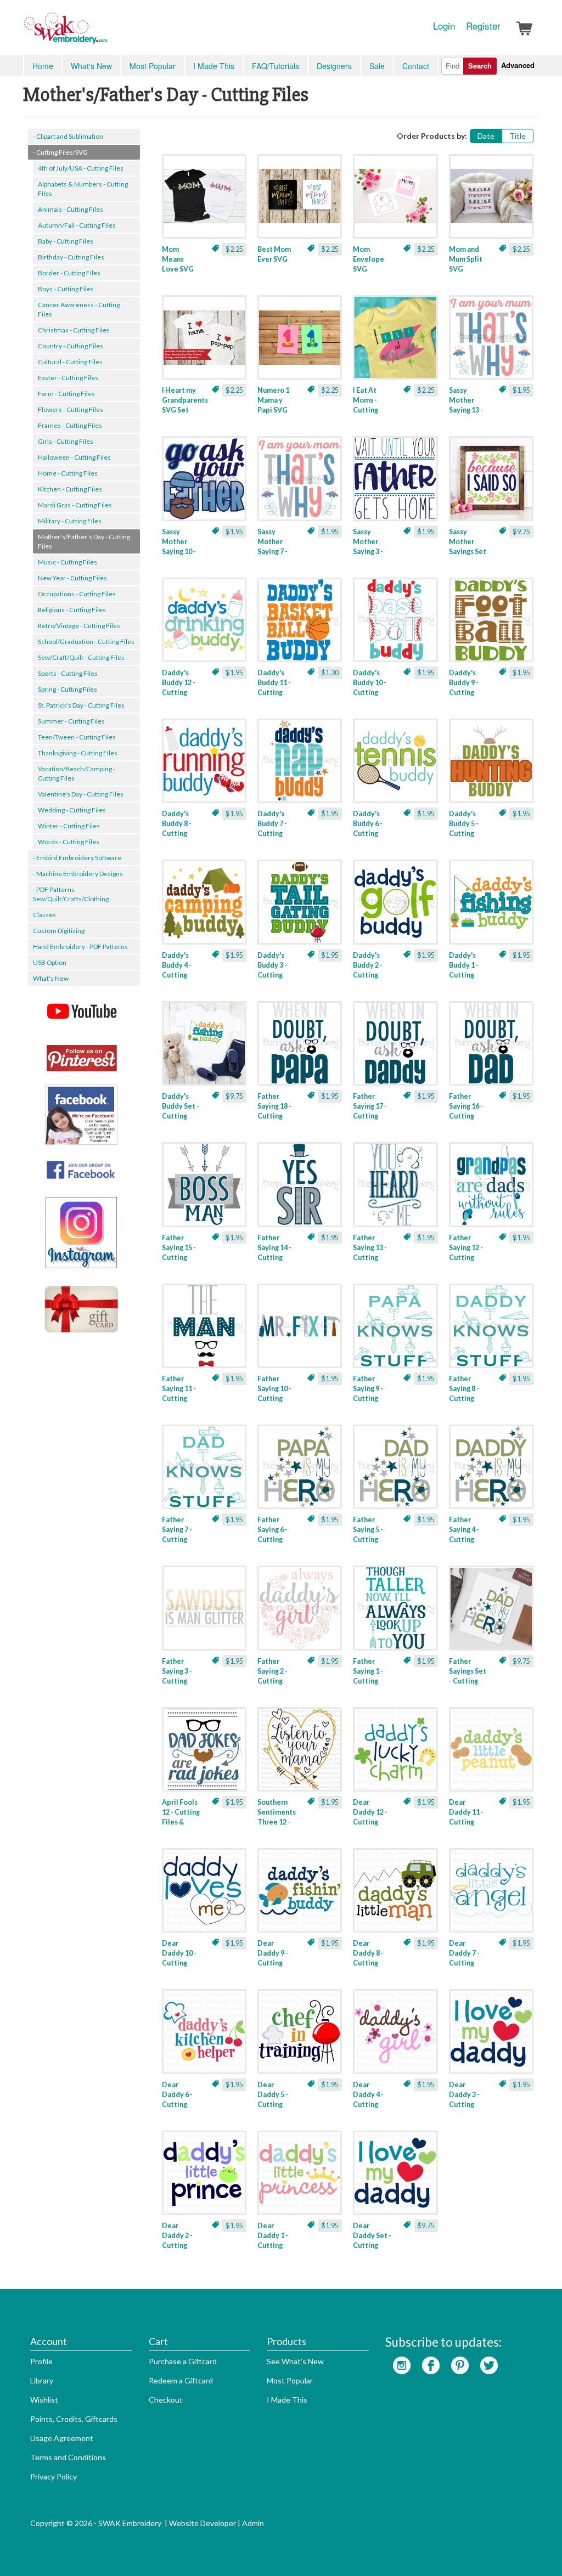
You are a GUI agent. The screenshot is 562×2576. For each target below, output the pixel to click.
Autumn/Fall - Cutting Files (77, 225)
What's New (91, 66)
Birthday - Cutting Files (71, 257)
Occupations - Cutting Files (77, 594)
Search (480, 66)
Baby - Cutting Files (66, 241)
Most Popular (153, 66)
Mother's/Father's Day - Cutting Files (84, 541)
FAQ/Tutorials (276, 66)
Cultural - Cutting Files (70, 362)
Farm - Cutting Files (66, 394)
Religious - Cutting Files (72, 610)
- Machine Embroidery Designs (78, 874)
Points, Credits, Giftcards (74, 2419)
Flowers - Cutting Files (71, 409)
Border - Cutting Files (69, 273)
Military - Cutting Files (70, 521)
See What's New (295, 2361)
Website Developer (203, 2523)
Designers (334, 66)
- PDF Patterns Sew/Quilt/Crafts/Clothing (71, 894)
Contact (416, 66)
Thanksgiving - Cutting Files (78, 753)
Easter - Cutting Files (68, 378)
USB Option (50, 962)
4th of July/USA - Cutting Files (81, 168)
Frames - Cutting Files (70, 425)
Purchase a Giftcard (183, 2361)
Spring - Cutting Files (68, 689)
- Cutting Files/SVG (60, 152)
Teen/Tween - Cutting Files (77, 737)
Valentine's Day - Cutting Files (81, 794)
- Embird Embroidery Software (77, 858)
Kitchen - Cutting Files (70, 489)
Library (42, 2380)
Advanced (518, 65)
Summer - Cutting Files (71, 721)
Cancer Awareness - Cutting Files (79, 309)
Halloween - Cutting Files (74, 457)
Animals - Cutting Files (71, 209)
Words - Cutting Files (69, 842)
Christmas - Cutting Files (74, 330)
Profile (41, 2361)
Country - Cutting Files (71, 346)
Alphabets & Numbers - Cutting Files (83, 189)
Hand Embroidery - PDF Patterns (80, 947)
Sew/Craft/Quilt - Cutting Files (81, 657)
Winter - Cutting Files (69, 826)
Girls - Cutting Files (66, 441)
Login (444, 26)
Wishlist (44, 2400)
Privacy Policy (54, 2476)
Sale (377, 66)
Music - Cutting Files (68, 562)
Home (43, 66)
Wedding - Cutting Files (72, 810)
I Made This (214, 66)
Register (483, 26)
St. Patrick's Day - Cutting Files (81, 705)
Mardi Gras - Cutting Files (75, 505)
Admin (253, 2523)
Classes (44, 915)
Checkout (166, 2400)
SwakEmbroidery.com (105, 33)
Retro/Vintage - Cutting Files (79, 626)
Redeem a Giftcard (181, 2380)
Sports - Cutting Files (68, 673)
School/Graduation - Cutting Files (86, 642)
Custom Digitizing (59, 931)
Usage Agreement (62, 2438)
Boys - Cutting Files (66, 289)
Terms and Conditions (68, 2457)
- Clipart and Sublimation (68, 136)
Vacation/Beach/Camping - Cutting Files (77, 773)
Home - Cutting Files (68, 473)
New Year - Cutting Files (72, 578)
